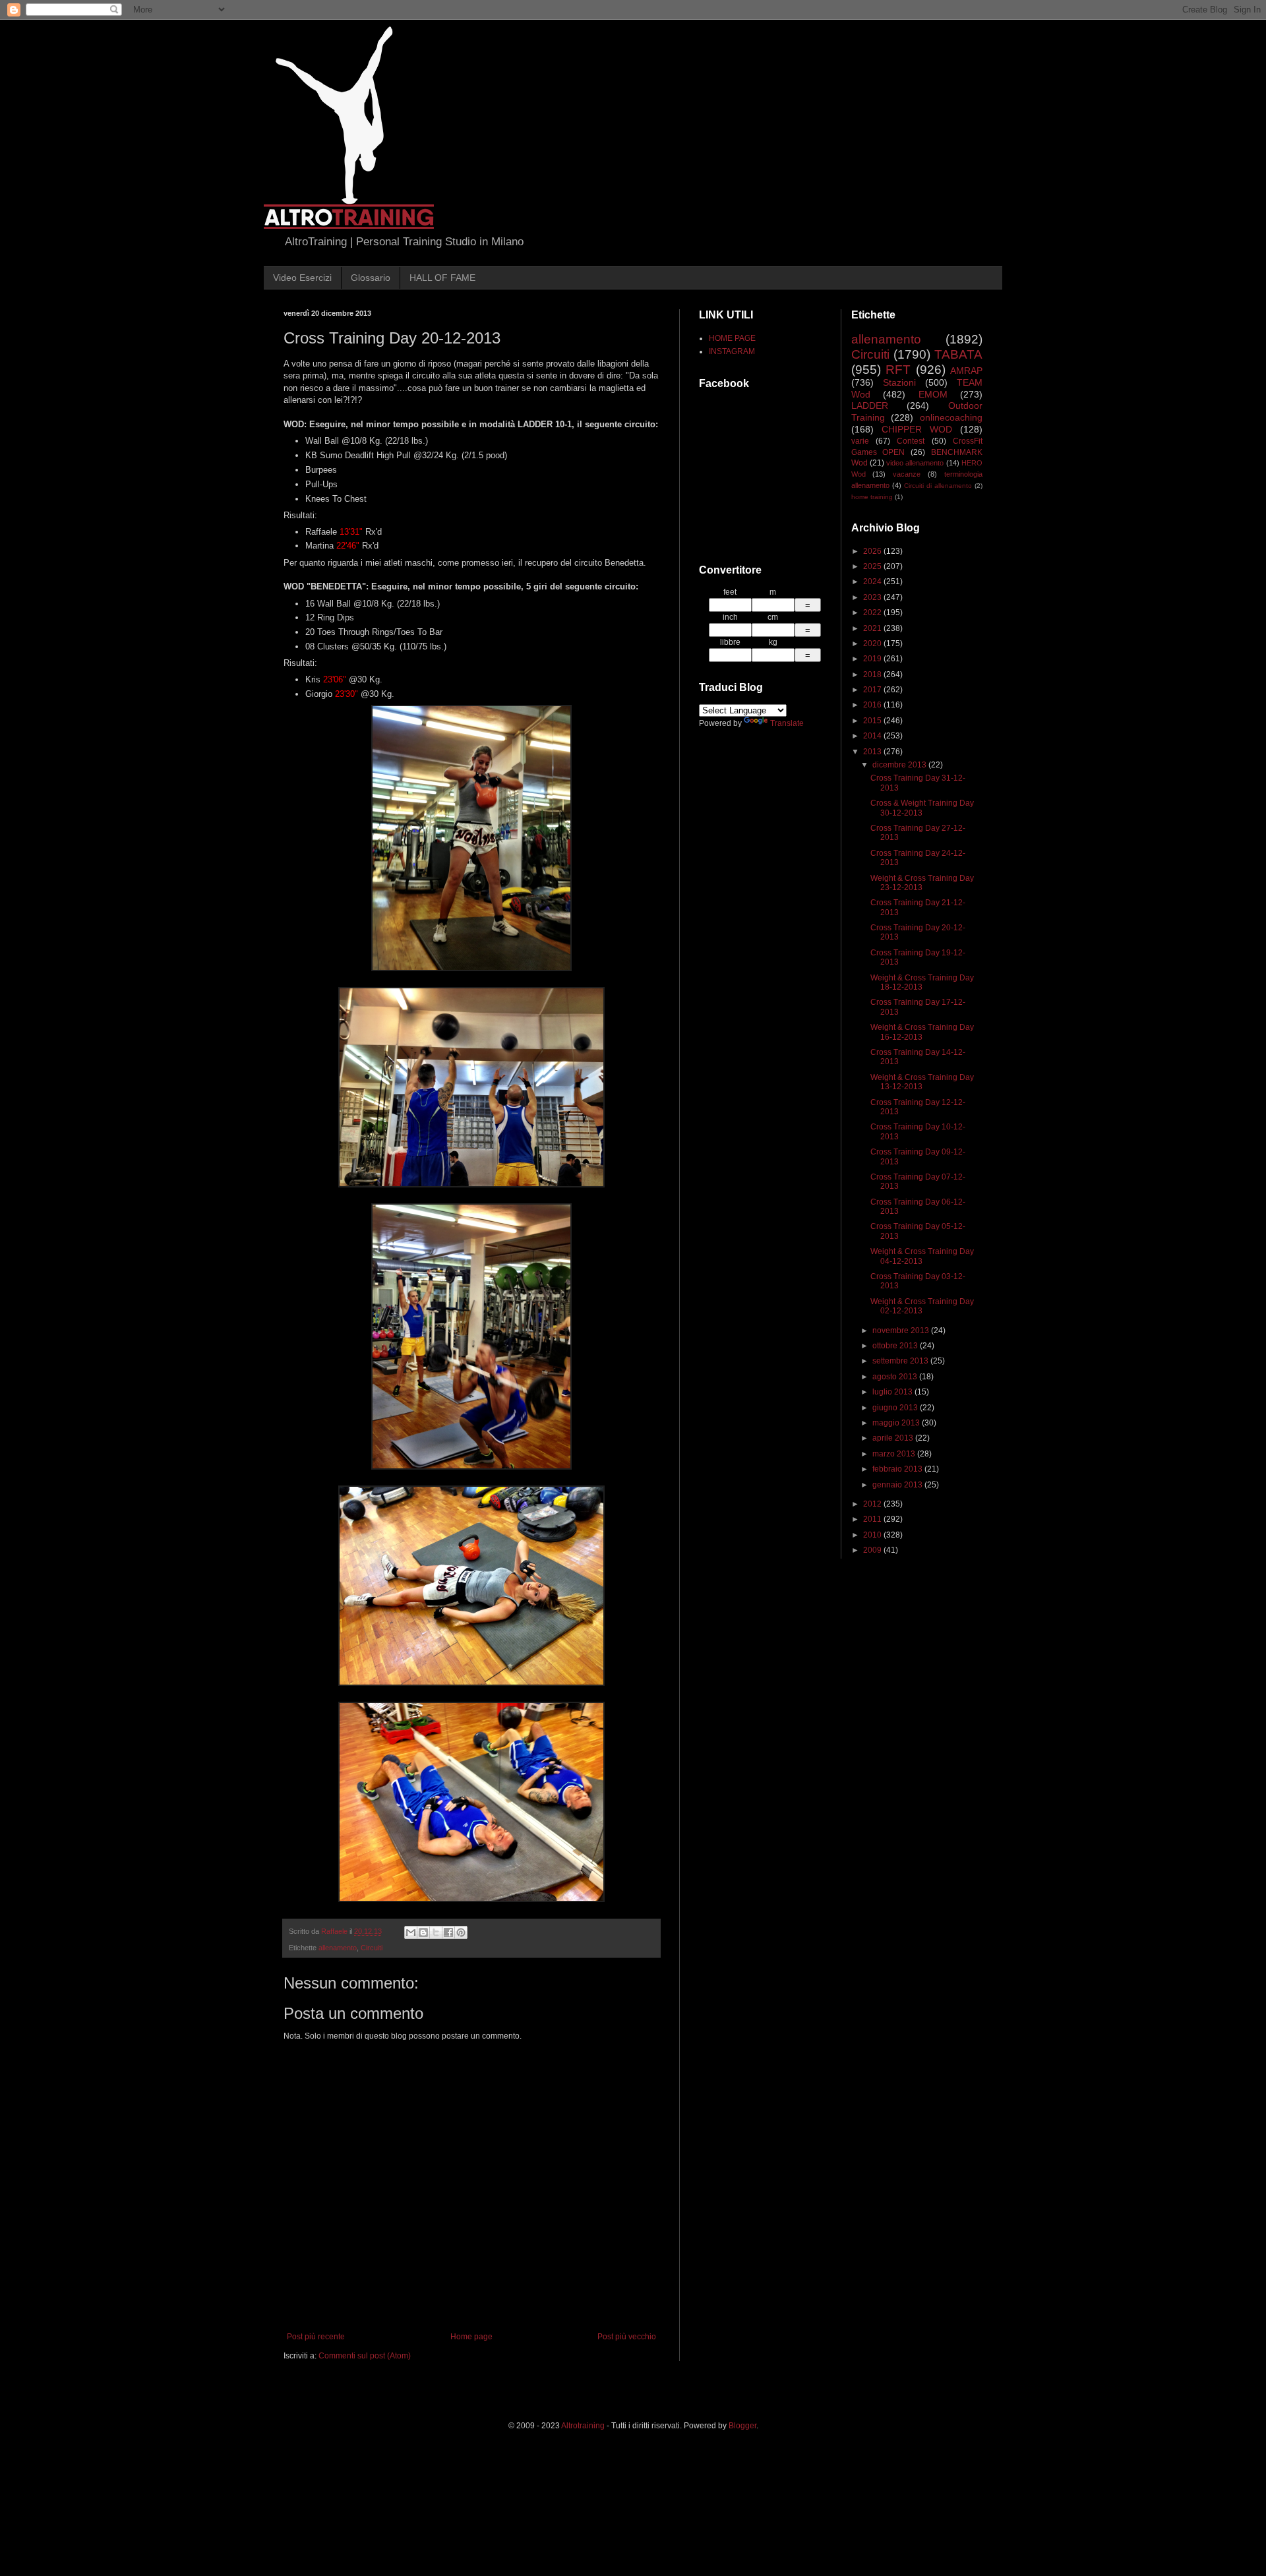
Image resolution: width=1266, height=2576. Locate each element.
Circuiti (372, 1948)
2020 (873, 644)
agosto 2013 (896, 1377)
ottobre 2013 (896, 1346)
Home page (471, 2337)
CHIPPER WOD (917, 429)
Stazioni (899, 382)
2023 (873, 597)
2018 (873, 674)
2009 (873, 1550)
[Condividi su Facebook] (448, 1932)
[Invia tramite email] (411, 1932)
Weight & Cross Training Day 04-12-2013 (922, 1256)
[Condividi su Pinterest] (461, 1932)
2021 (873, 628)
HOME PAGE (732, 338)
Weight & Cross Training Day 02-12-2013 (922, 1306)
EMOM (933, 394)
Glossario (371, 278)
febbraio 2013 (898, 1469)
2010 (873, 1535)
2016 (873, 705)
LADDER (870, 405)
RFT (898, 370)
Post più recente (316, 2337)
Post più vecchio (627, 2337)
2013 (873, 752)
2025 (873, 566)
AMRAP (966, 371)
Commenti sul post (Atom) (365, 2356)
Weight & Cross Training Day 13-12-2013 (922, 1082)
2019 (873, 659)
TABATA (958, 354)
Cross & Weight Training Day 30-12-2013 (922, 808)
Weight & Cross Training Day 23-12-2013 (922, 883)
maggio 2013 (897, 1423)
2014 (873, 736)
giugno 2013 (896, 1408)
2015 (873, 721)
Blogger (742, 2426)
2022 (873, 613)
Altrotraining (583, 2426)
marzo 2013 (895, 1454)
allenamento (338, 1948)
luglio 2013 (893, 1392)
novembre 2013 (902, 1331)
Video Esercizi (302, 278)
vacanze (907, 474)
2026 (873, 551)
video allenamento (915, 463)
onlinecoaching (951, 417)
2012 (873, 1504)
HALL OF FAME (442, 278)
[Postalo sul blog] (423, 1932)
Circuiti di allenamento (938, 486)
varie (860, 441)
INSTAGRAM (732, 351)
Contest (911, 441)
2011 (873, 1519)
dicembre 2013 (900, 765)
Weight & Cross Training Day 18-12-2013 (922, 982)
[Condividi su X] (436, 1932)
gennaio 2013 (898, 1485)
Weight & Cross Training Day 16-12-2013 (922, 1032)
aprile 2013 (894, 1438)
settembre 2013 (901, 1361)
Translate (787, 723)
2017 (873, 690)
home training (872, 497)
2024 (873, 582)
